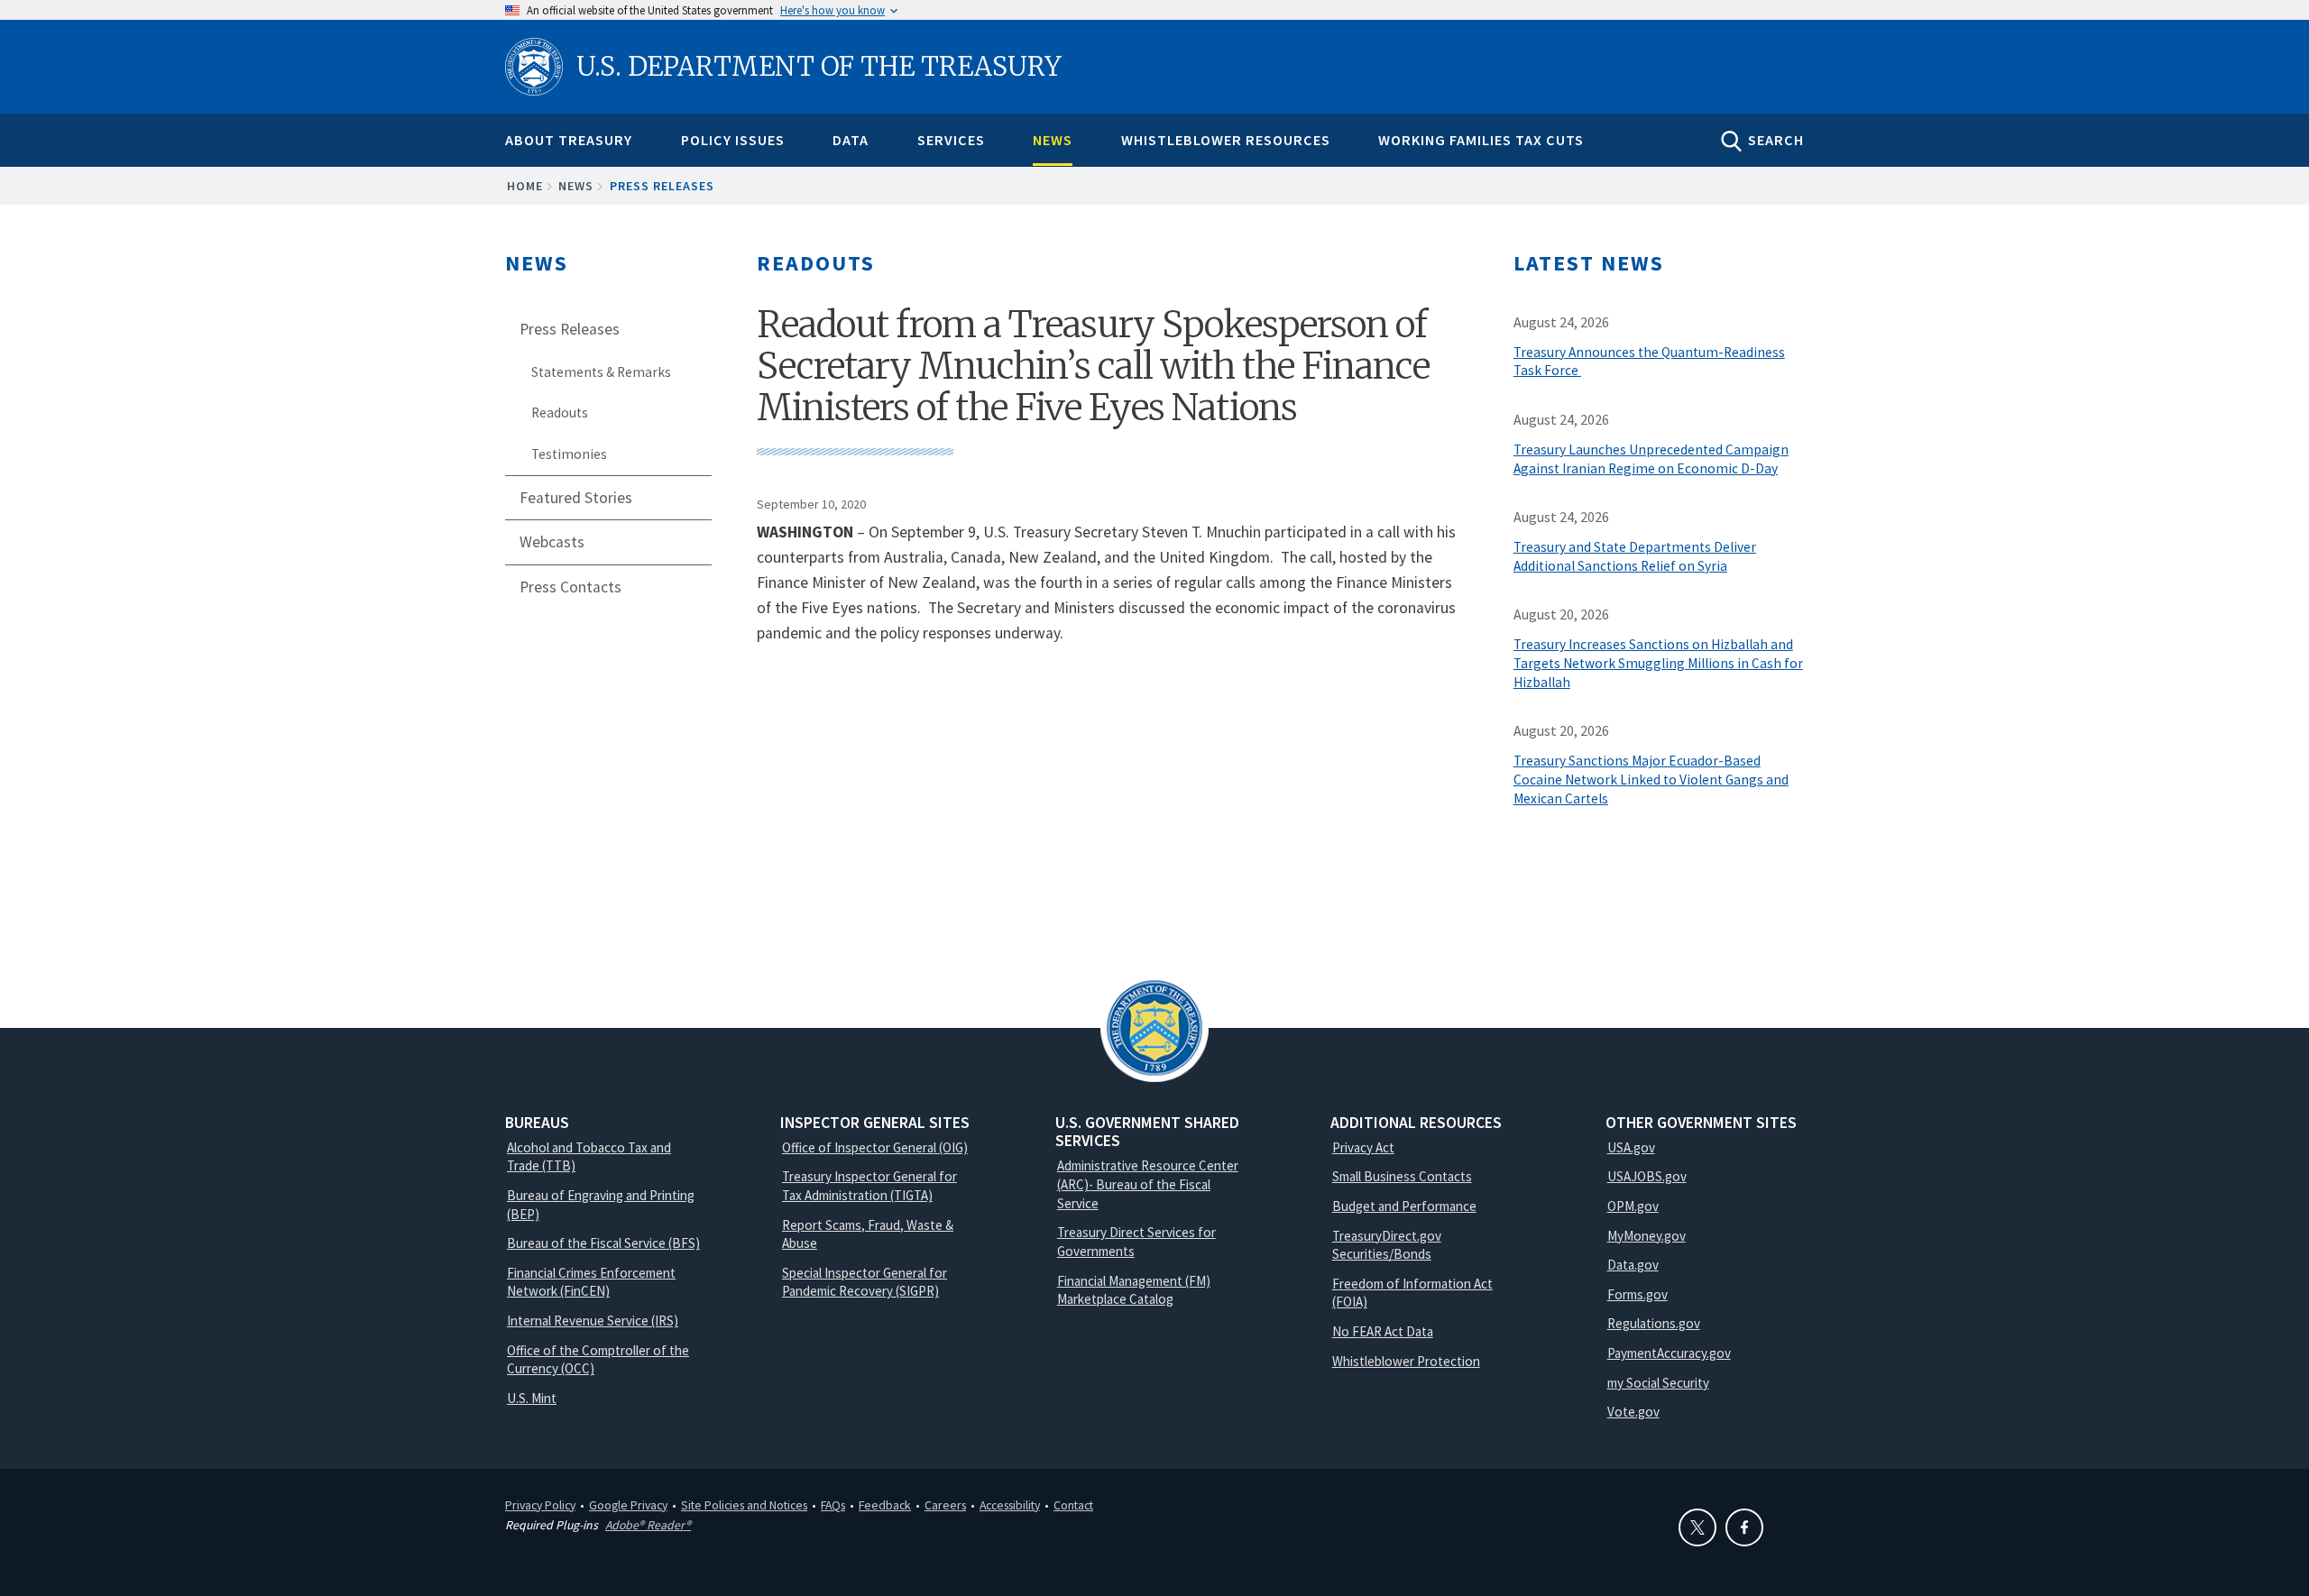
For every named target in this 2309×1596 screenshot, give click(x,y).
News (1053, 140)
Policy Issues (733, 140)
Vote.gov (1633, 1412)
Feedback (885, 1505)
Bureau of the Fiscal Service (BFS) (603, 1243)
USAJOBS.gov (1647, 1176)
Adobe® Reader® (648, 1525)
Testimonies (569, 454)
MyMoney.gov (1647, 1236)
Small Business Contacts (1402, 1176)
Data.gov (1633, 1265)
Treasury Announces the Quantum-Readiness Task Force (1649, 362)
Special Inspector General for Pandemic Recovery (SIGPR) (865, 1282)
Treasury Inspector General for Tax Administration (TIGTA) (869, 1186)
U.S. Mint (532, 1398)
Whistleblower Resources (1226, 140)
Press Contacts (570, 587)
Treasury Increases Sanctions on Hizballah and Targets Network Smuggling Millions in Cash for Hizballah (1658, 663)
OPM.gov (1633, 1206)
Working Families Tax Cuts (1481, 140)
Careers (945, 1505)
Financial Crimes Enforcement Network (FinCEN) (591, 1282)
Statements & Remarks (601, 372)
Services (951, 140)
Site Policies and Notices (744, 1505)
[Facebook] (1744, 1527)
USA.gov (1631, 1147)
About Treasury (569, 140)
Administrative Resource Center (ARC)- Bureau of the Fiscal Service (1148, 1184)
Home (525, 186)
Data (851, 140)
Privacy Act (1363, 1147)
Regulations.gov (1654, 1323)
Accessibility (1010, 1505)
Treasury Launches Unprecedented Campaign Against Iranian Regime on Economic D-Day (1651, 459)
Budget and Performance (1404, 1206)
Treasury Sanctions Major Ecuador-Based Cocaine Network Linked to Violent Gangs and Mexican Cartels (1651, 780)
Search (1776, 140)
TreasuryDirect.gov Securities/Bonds (1387, 1245)
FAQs (833, 1505)
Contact (1073, 1505)
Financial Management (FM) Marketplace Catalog (1134, 1290)
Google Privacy (628, 1505)
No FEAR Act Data (1383, 1331)
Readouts (560, 413)
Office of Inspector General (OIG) (875, 1147)
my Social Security (1658, 1383)
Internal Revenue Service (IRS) (593, 1321)
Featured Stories (576, 498)
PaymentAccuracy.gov (1669, 1353)
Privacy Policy (540, 1505)
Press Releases (662, 186)
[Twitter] (1697, 1527)
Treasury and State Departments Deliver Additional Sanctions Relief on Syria (1635, 556)
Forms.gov (1637, 1294)
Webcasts (552, 542)
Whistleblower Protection (1406, 1361)
